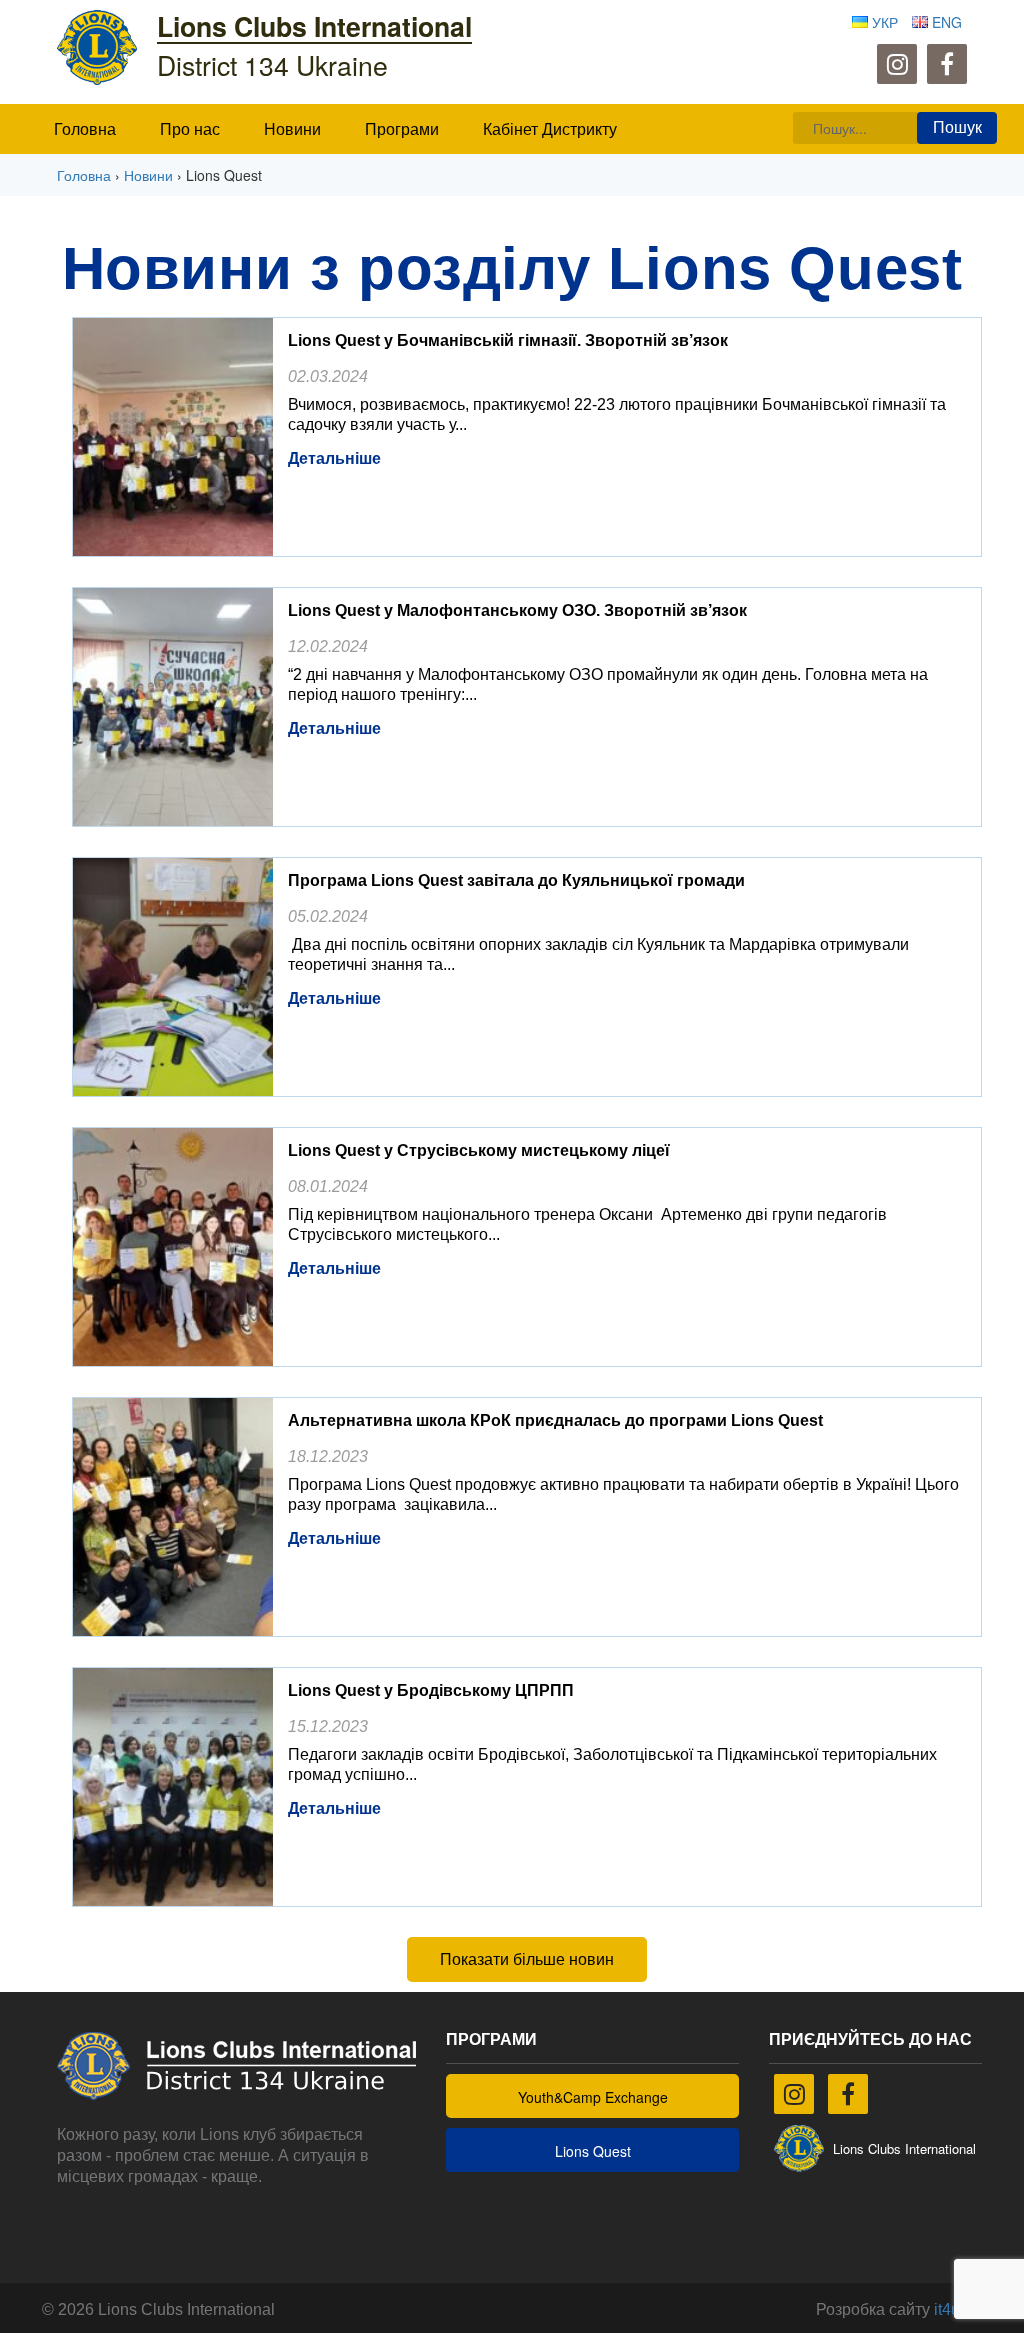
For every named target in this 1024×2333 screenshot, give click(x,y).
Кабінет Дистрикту (550, 129)
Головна (85, 129)
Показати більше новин (527, 1959)
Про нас (190, 129)
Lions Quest (593, 2151)
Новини (292, 129)
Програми (402, 129)
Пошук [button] (957, 127)
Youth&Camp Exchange (593, 2097)
